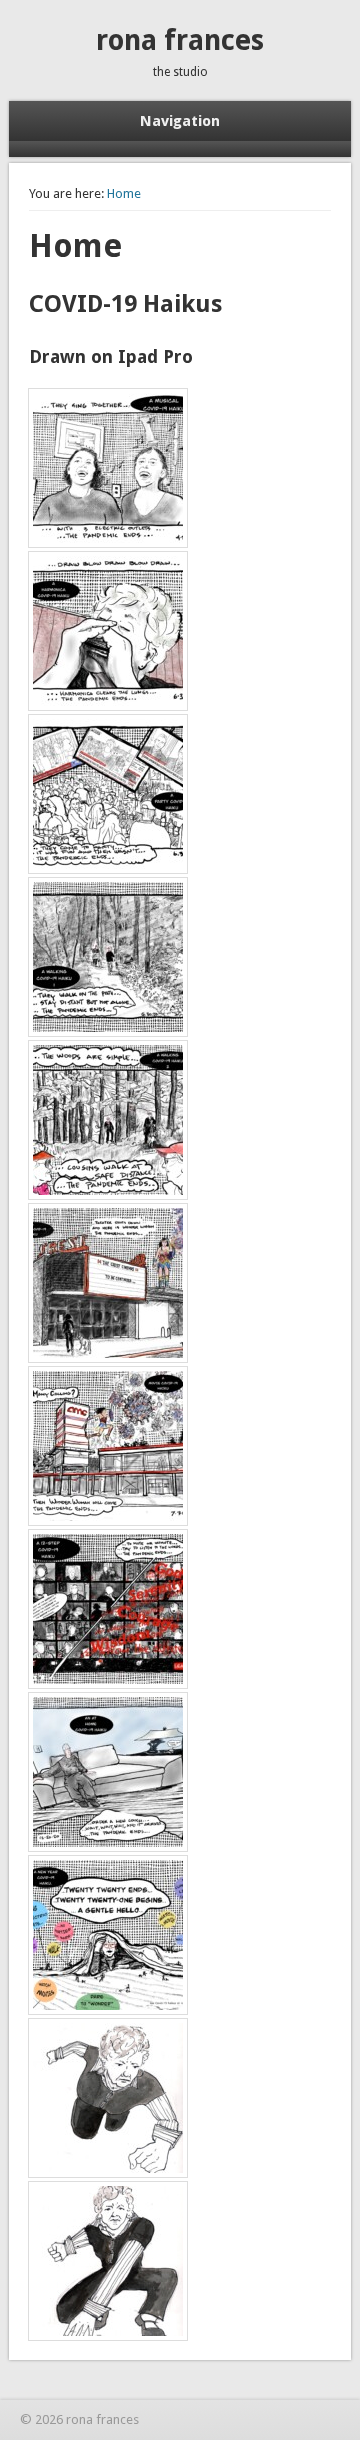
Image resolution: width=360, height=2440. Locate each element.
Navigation (180, 121)
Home (124, 193)
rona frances (180, 40)
